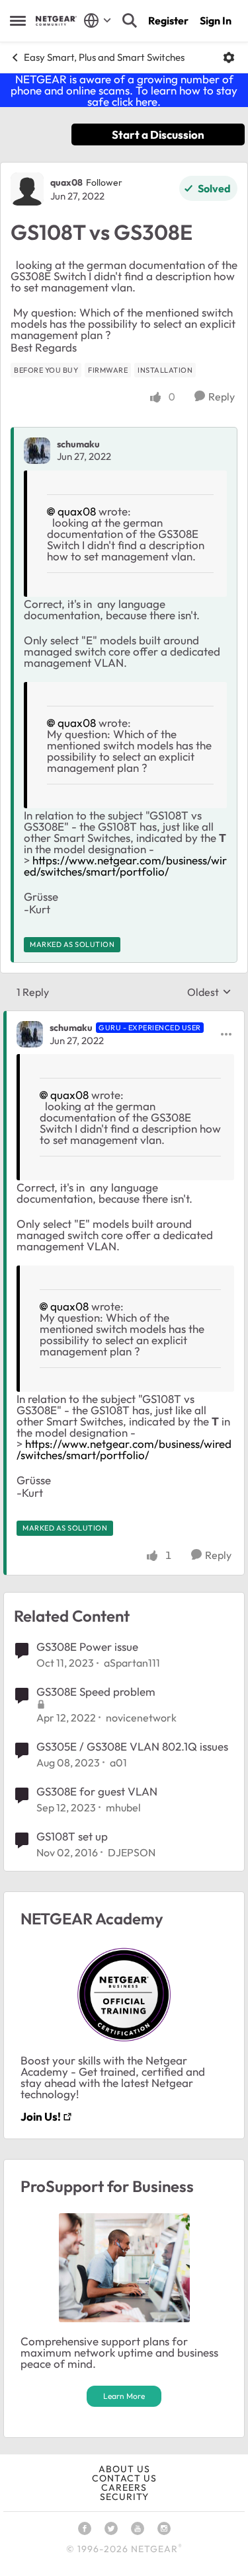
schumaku (78, 444)
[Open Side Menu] (18, 20)
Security (124, 2497)
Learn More (124, 2396)
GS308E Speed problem (96, 1691)
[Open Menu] (229, 57)
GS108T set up (72, 1836)
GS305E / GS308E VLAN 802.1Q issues (132, 1746)
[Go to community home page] (56, 21)
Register (168, 20)
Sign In (216, 20)
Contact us (124, 2478)
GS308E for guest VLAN (97, 1791)
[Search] (130, 20)
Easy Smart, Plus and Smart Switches (104, 57)
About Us (124, 2469)
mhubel (123, 1807)
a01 (118, 1762)
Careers (124, 2487)
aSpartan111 (132, 1663)
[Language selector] (98, 20)
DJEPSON (132, 1852)
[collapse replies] (124, 1017)
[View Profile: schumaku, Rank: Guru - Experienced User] (30, 1034)
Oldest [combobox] (209, 992)
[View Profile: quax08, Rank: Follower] (27, 189)
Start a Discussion (158, 134)
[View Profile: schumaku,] (37, 451)
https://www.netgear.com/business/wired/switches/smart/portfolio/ (125, 866)
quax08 (66, 182)
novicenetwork (141, 1718)
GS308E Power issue (87, 1647)
